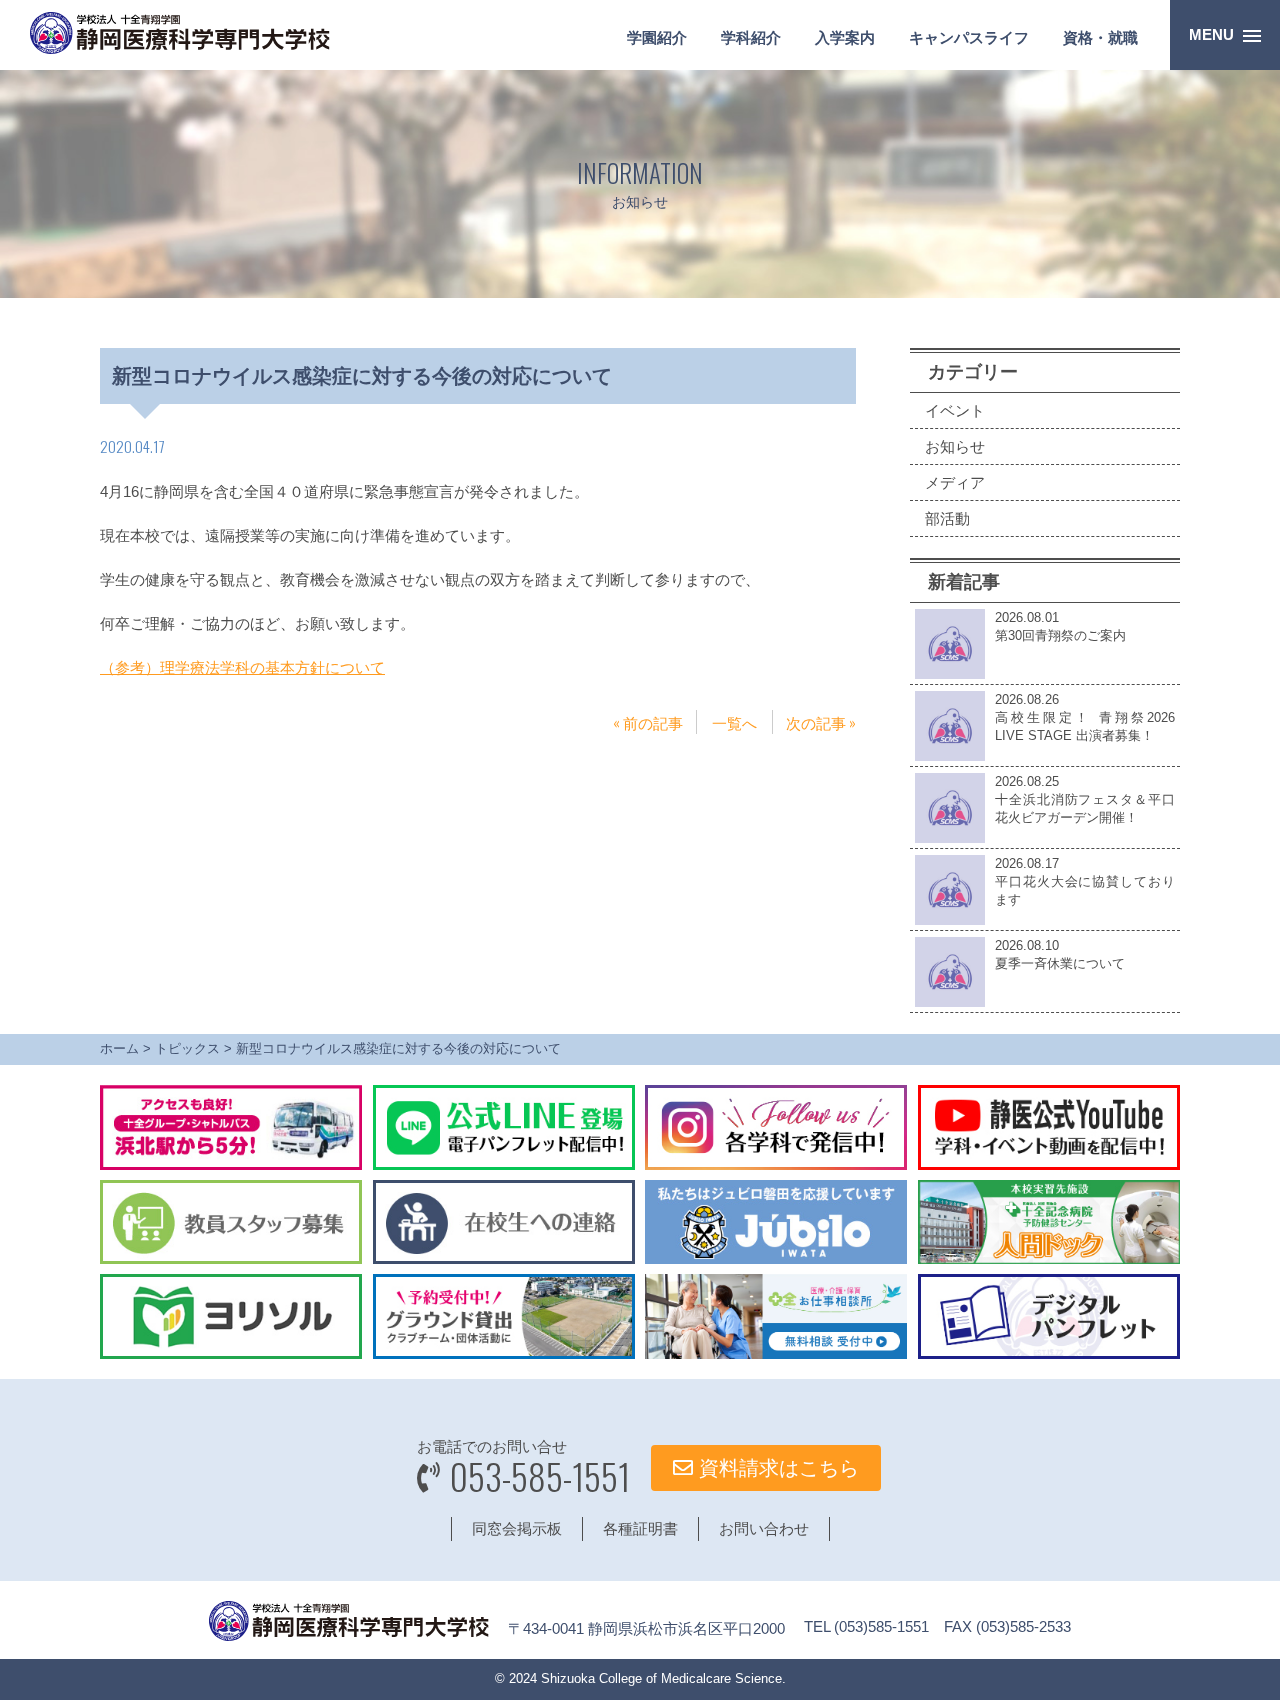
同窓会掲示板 (517, 1528)
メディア (955, 482)
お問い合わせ (764, 1528)
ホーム (119, 1048)
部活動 (947, 518)
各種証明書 (640, 1528)
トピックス (187, 1048)
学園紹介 (657, 37)
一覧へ (734, 722)
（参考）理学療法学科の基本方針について (242, 667)
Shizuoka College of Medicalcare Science (661, 1678)
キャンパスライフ (969, 37)
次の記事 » (821, 722)
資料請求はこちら (776, 1468)
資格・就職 (1100, 37)
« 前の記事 (648, 722)
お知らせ (955, 446)
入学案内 (845, 37)
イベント (955, 410)
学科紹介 (751, 37)
